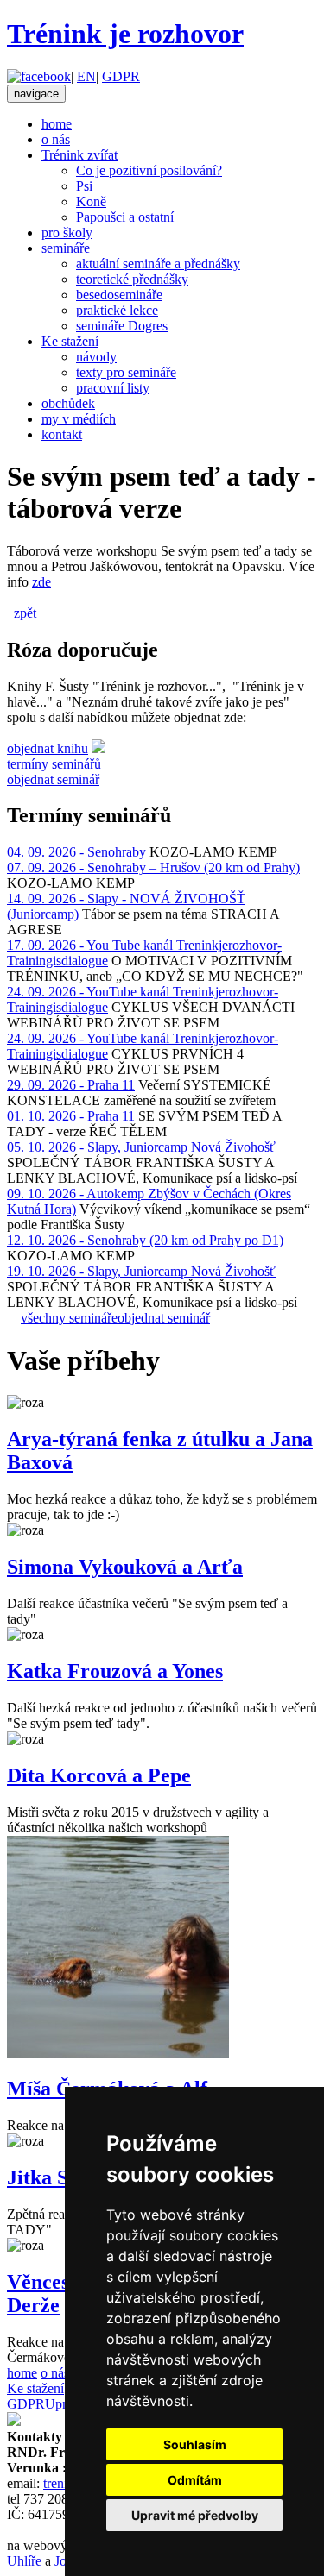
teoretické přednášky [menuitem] (132, 279)
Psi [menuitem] (84, 186)
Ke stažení (35, 2388)
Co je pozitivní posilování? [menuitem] (149, 170)
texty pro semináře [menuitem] (126, 372)
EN (86, 76)
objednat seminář (53, 779)
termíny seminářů (54, 764)
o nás (55, 2373)
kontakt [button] (62, 434)
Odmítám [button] (195, 2480)
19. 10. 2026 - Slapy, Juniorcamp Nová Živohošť (141, 1271)
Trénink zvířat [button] (79, 155)
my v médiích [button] (79, 419)
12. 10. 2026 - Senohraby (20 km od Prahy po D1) (145, 1240)
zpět (22, 613)
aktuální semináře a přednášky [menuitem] (158, 264)
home (22, 2373)
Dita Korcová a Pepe (99, 1775)
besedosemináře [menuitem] (119, 295)
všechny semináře (69, 1318)
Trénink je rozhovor (125, 34)
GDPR (121, 76)
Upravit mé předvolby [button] (195, 2515)
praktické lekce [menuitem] (117, 310)
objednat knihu (48, 748)
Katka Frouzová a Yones (115, 1671)
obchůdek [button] (68, 403)
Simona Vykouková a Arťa (125, 1567)
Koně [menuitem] (91, 201)
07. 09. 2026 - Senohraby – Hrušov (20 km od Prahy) (153, 867)
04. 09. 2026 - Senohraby (76, 852)
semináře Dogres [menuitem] (122, 326)
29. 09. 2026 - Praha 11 (71, 1085)
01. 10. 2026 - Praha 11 (71, 1116)
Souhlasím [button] (195, 2444)
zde (41, 582)
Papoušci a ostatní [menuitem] (125, 217)
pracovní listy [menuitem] (113, 388)
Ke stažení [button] (70, 341)
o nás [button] (56, 139)
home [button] (57, 124)
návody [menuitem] (96, 357)
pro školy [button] (67, 232)
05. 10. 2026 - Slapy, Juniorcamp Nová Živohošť (141, 1147)
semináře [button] (66, 248)
